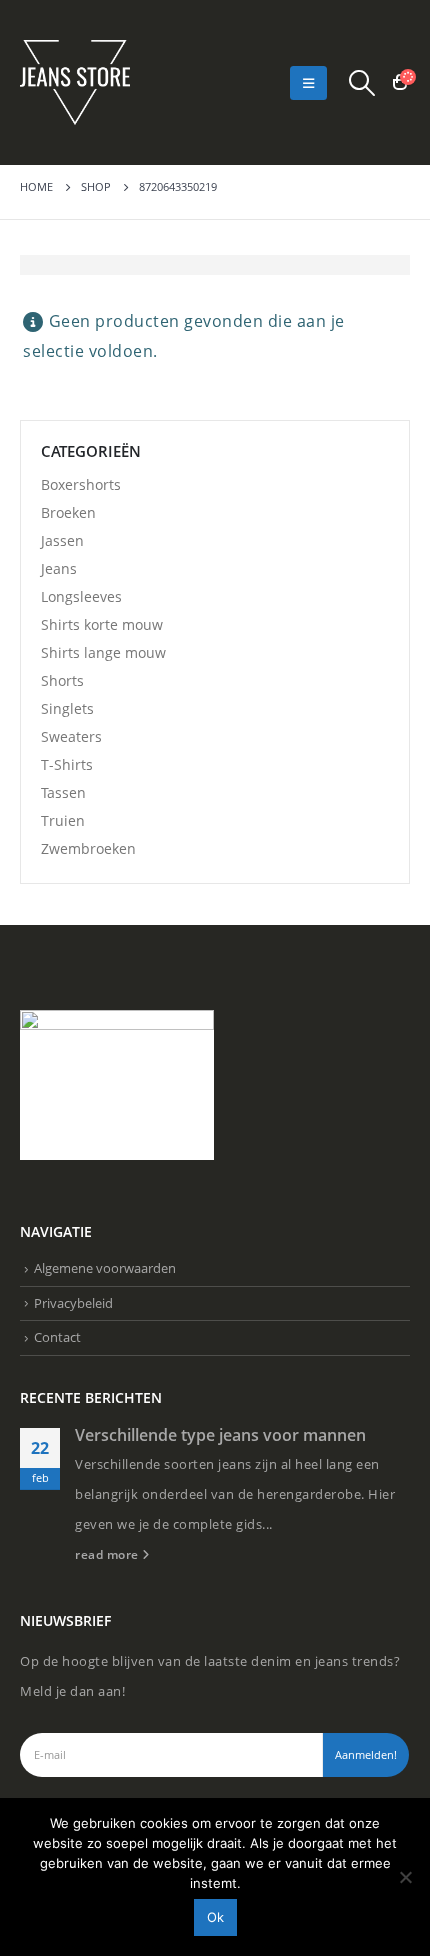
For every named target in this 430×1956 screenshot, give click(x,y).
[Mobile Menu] (308, 83)
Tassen (63, 792)
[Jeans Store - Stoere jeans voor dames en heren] (75, 82)
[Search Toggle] (362, 83)
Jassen (62, 540)
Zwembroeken (88, 848)
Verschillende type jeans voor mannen (220, 1435)
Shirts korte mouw (102, 624)
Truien (63, 820)
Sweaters (71, 736)
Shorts (62, 680)
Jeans (59, 568)
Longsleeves (81, 596)
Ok (215, 1917)
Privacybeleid (73, 1303)
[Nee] (405, 1877)
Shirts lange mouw (103, 652)
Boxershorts (81, 484)
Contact (57, 1337)
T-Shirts (67, 764)
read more (108, 1554)
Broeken (68, 512)
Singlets (67, 708)
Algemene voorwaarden (105, 1268)
